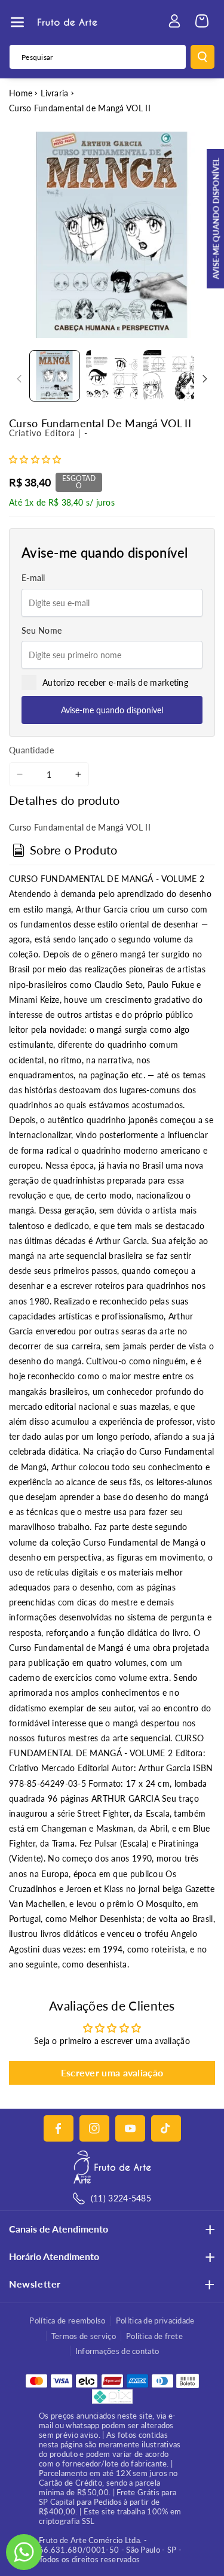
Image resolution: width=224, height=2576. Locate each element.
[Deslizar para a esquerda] (19, 379)
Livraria (54, 93)
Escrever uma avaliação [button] (112, 2072)
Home (21, 93)
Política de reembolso (67, 2320)
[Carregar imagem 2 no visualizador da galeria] (111, 375)
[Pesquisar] (202, 57)
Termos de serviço (84, 2336)
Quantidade (31, 750)
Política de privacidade (155, 2320)
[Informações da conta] (174, 21)
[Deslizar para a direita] (205, 379)
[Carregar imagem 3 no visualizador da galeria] (169, 375)
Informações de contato (117, 2351)
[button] (17, 22)
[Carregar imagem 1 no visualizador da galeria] (55, 375)
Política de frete (154, 2336)
